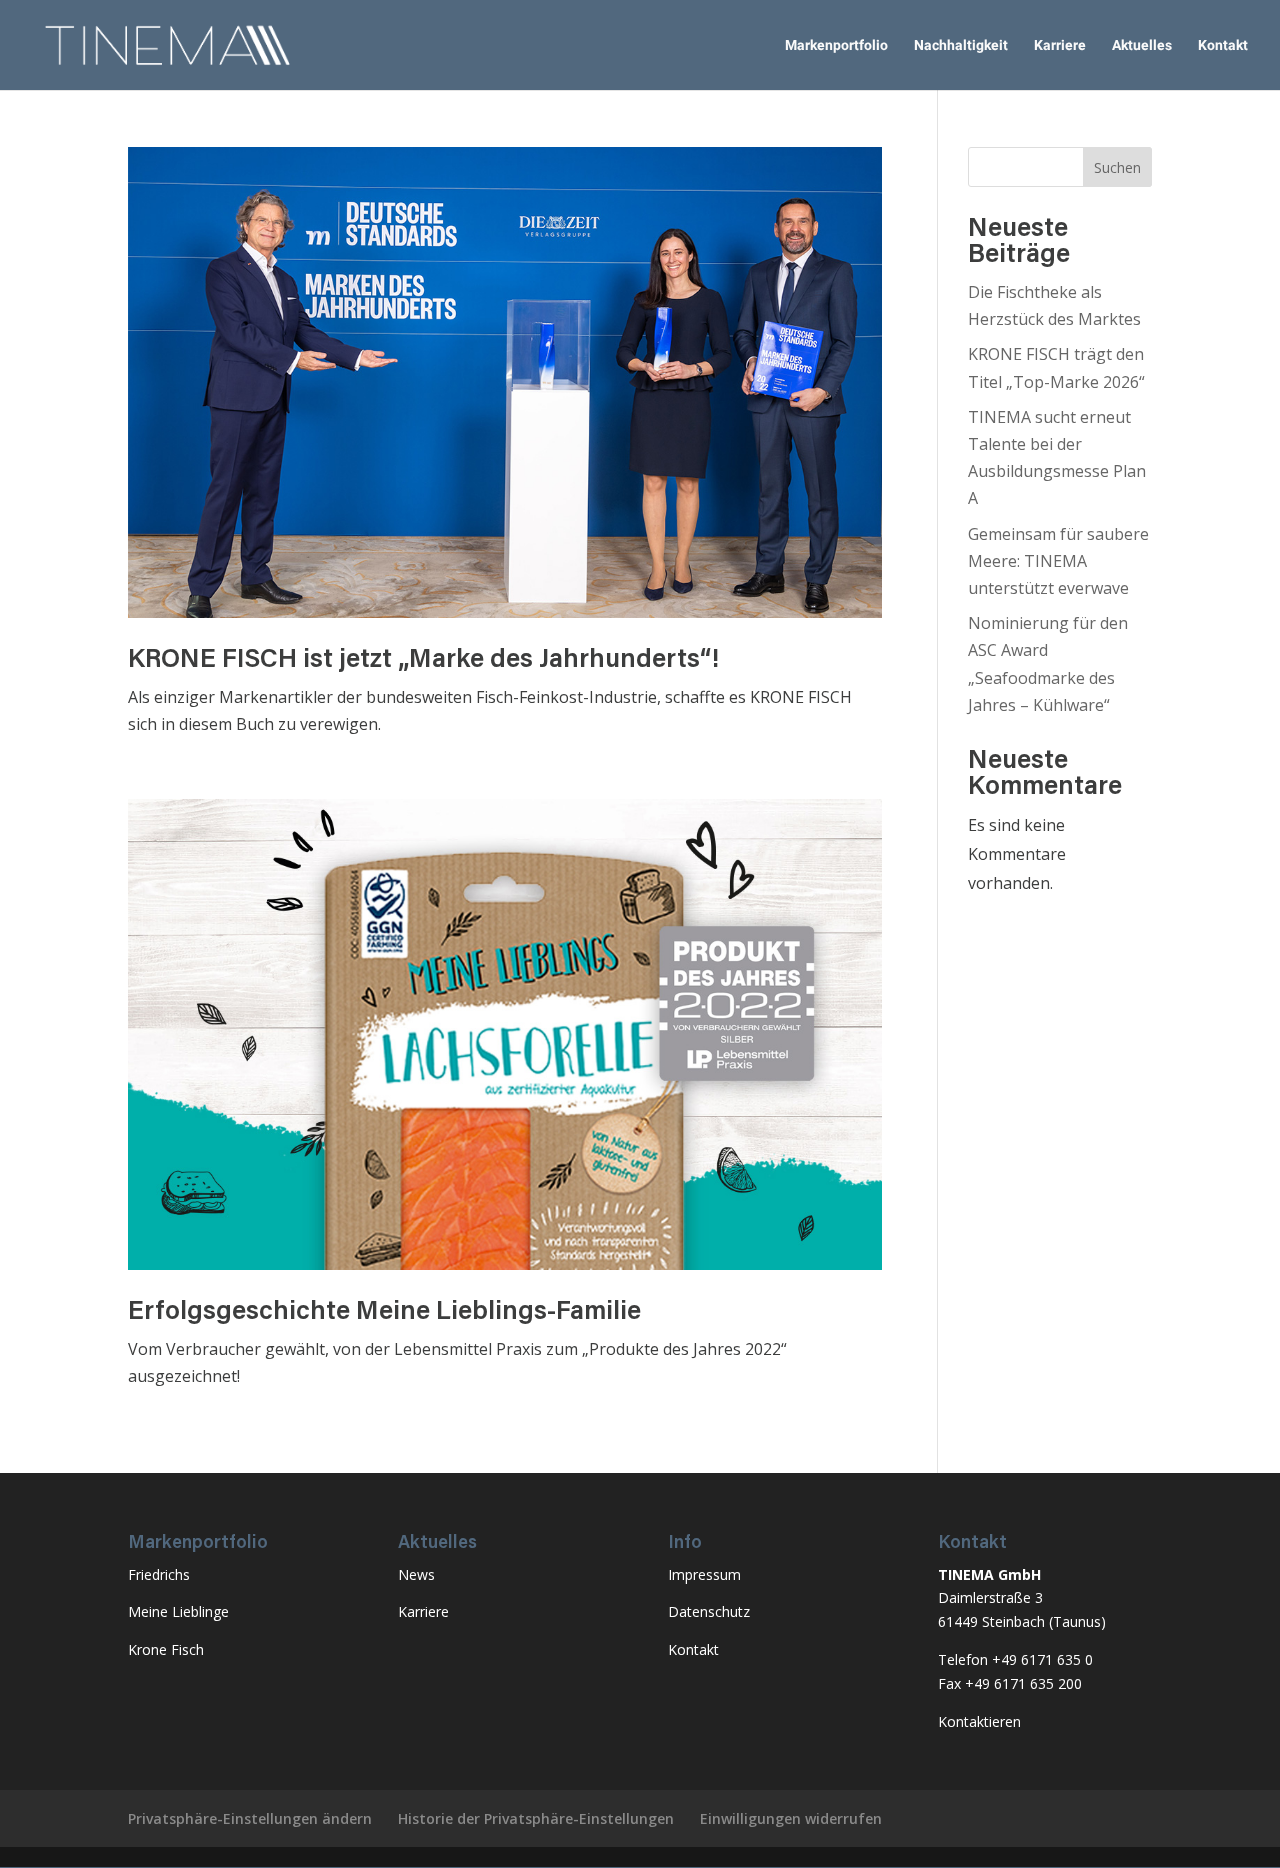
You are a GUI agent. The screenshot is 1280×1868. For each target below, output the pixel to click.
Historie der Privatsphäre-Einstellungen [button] (536, 1818)
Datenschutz (709, 1611)
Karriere (1060, 45)
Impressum (704, 1574)
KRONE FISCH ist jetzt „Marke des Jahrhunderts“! (423, 661)
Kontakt (1223, 45)
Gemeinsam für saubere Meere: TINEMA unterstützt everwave (1058, 561)
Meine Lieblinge (178, 1611)
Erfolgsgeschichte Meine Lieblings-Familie (384, 1313)
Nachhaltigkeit (961, 45)
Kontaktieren (979, 1721)
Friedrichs (159, 1574)
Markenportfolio (836, 45)
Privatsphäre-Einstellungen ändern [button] (250, 1818)
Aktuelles (1142, 45)
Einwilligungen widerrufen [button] (791, 1818)
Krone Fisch (166, 1649)
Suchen (1117, 167)
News (416, 1574)
